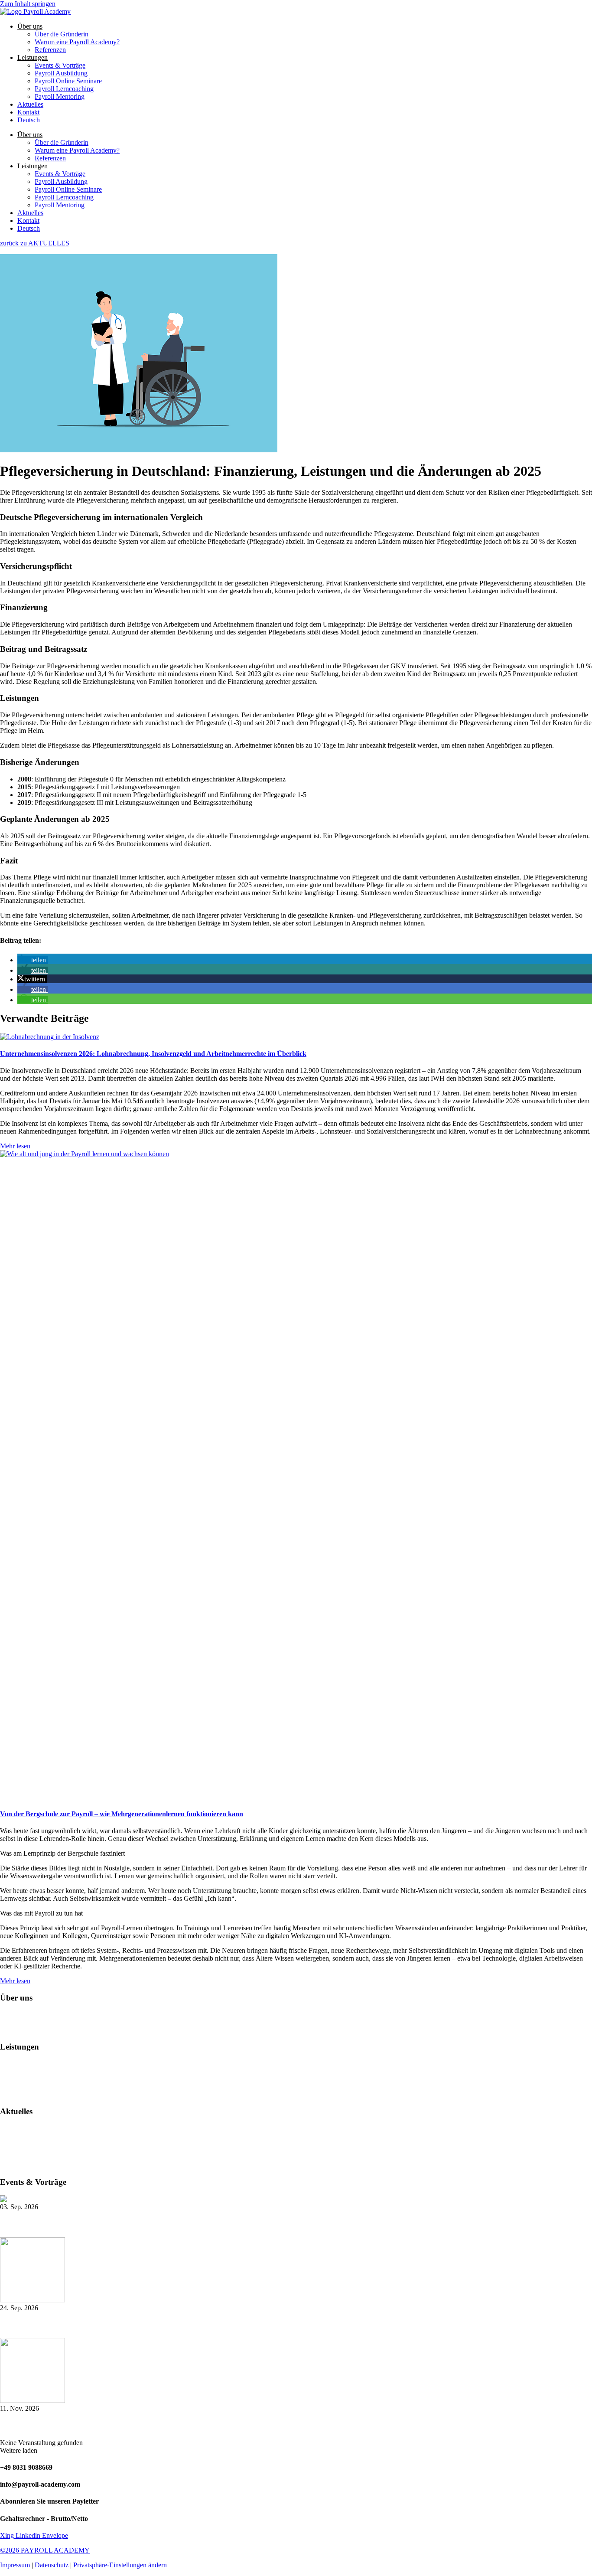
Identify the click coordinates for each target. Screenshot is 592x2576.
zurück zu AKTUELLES (35, 243)
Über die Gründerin (62, 34)
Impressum (15, 2565)
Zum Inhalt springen (28, 4)
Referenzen (50, 50)
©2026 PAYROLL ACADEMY (45, 2550)
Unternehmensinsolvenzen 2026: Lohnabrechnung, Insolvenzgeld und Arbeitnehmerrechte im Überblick (153, 1054)
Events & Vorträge (60, 65)
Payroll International (28, 2079)
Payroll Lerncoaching (64, 89)
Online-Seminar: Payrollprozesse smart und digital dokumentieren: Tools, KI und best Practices (140, 2325)
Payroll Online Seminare (68, 81)
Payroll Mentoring (60, 96)
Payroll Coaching (24, 2087)
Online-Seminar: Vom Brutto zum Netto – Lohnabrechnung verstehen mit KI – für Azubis (132, 2425)
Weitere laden (19, 2450)
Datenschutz (52, 2565)
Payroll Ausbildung (61, 73)
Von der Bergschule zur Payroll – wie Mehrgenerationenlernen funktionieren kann (122, 1814)
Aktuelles (30, 104)
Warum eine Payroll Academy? (77, 42)
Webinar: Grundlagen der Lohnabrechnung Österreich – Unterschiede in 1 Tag (117, 2224)
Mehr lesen (15, 1146)
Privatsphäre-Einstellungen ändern (120, 2565)
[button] (33, 960)
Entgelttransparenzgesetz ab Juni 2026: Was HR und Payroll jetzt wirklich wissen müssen (159, 2165)
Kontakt (28, 112)
